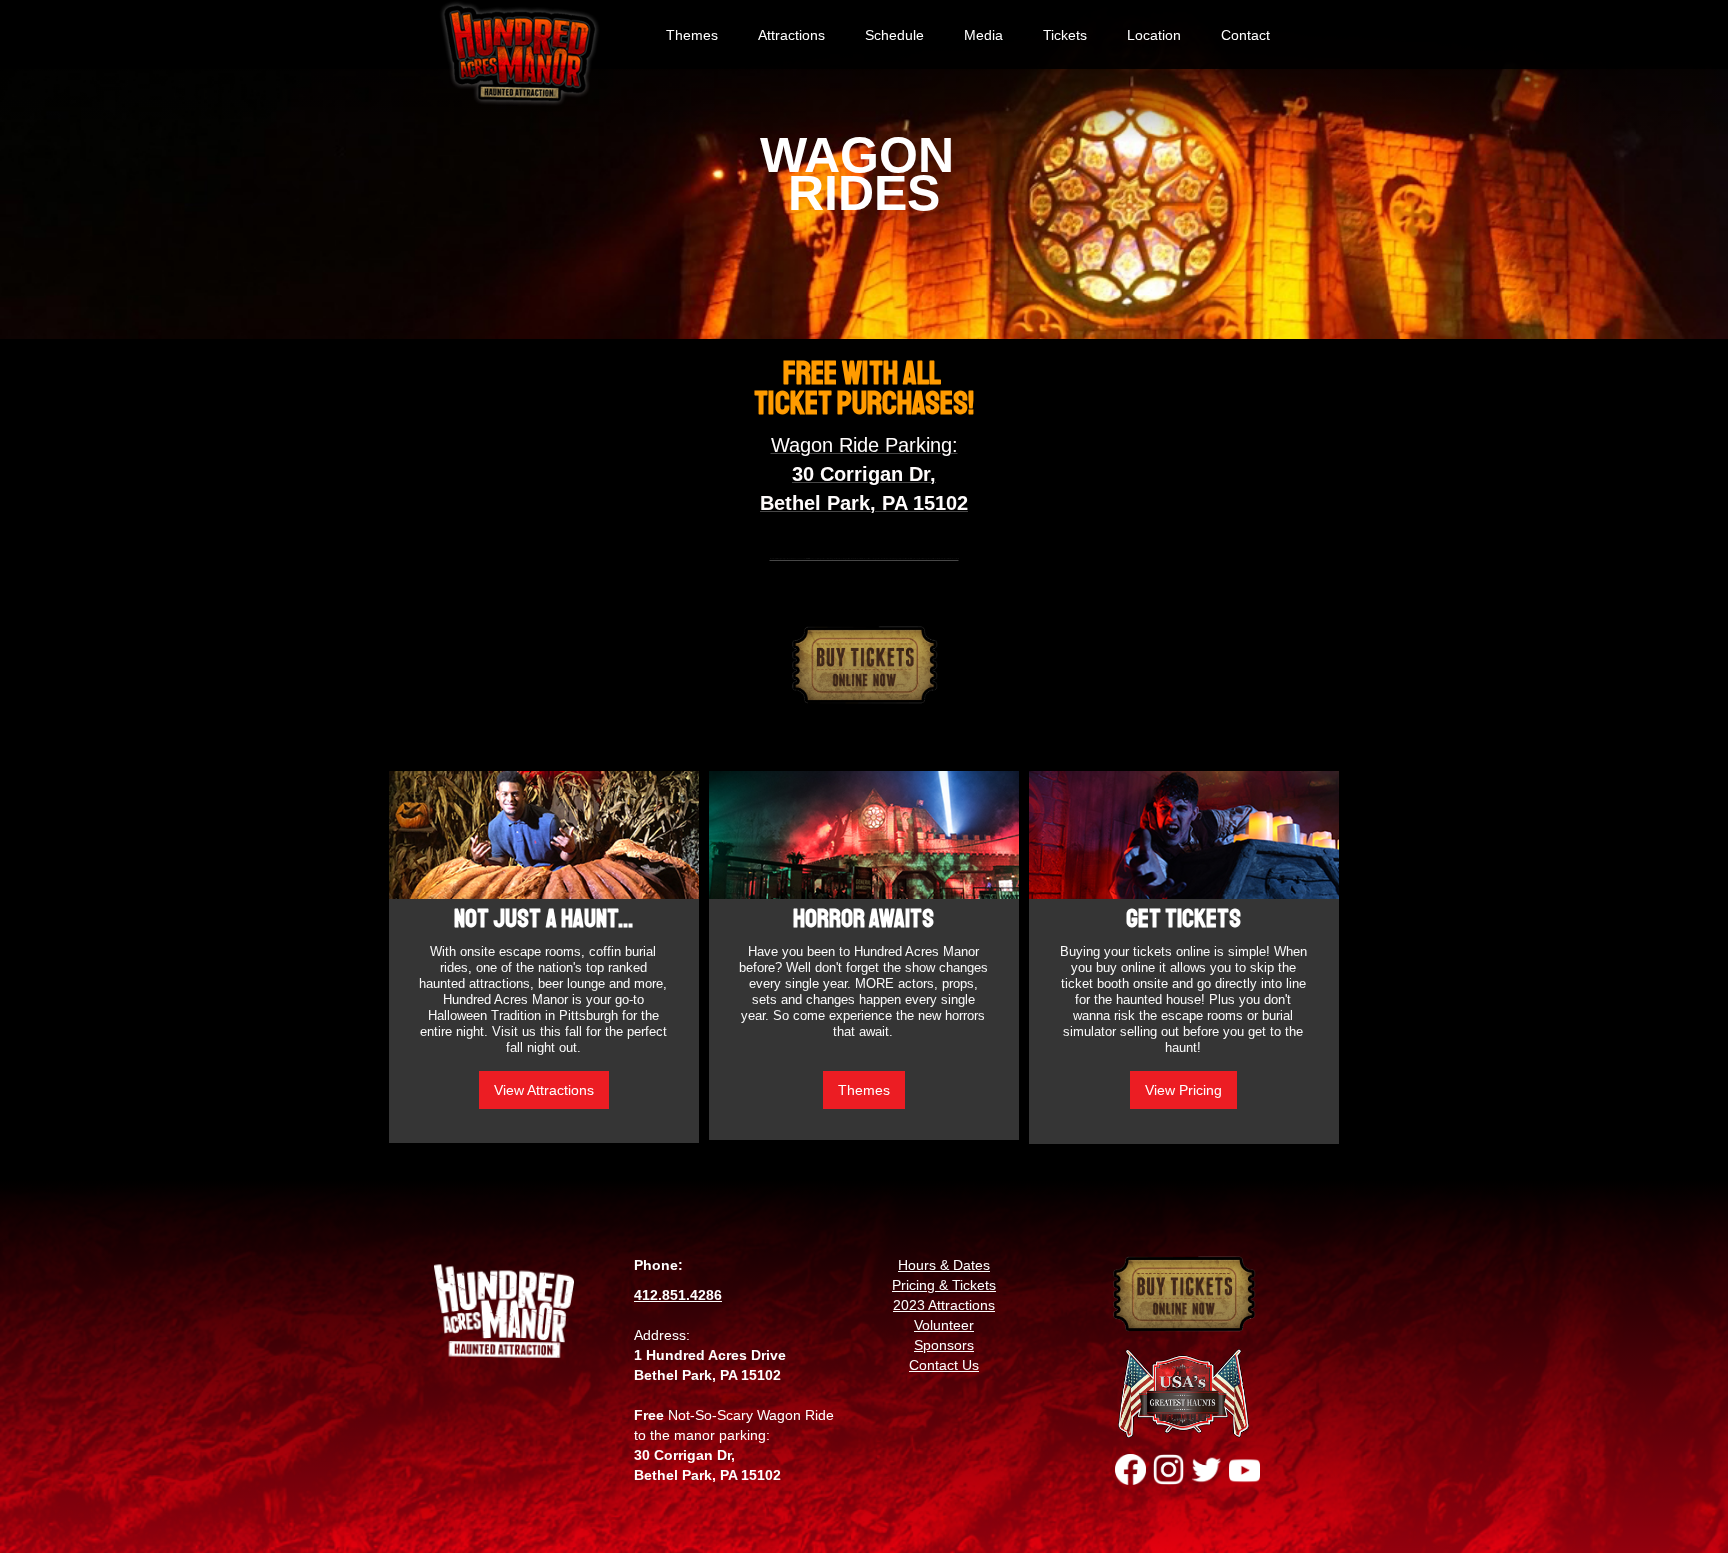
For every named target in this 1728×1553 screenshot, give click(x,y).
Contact (1245, 35)
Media (983, 35)
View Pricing (1183, 1090)
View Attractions (544, 1090)
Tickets (1065, 35)
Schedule (894, 35)
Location (1154, 35)
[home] (542, 34)
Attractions (791, 35)
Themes (692, 35)
